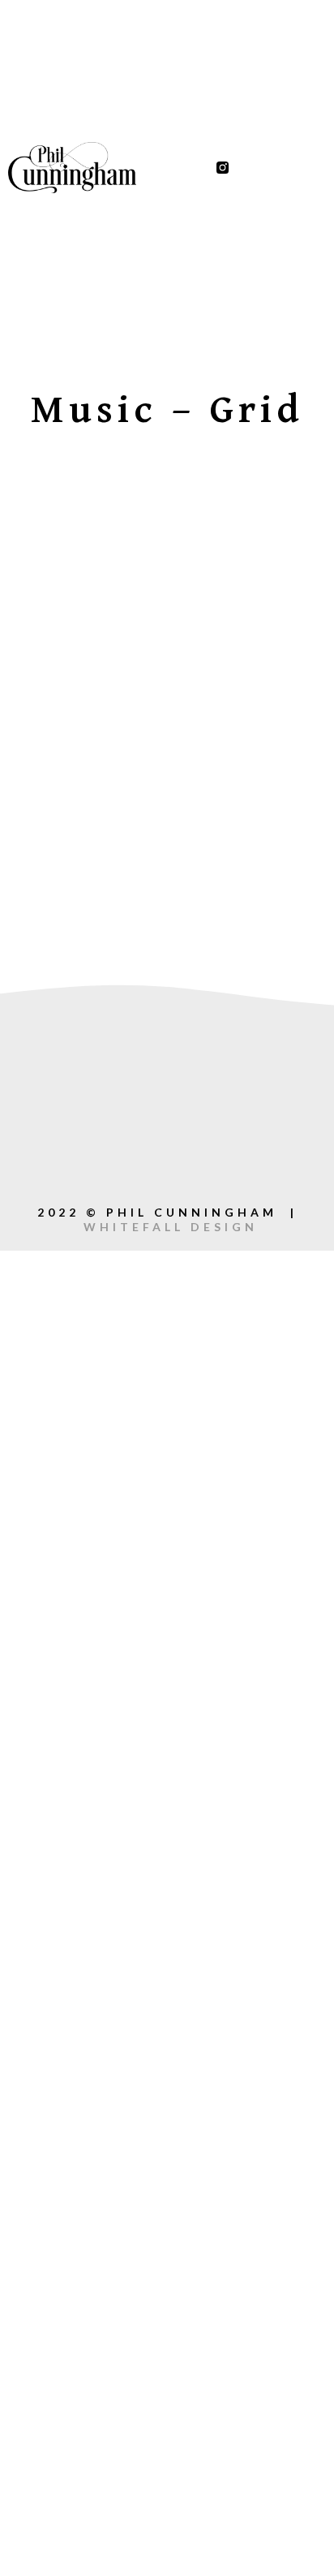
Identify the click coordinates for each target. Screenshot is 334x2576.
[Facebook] (167, 1096)
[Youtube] (298, 168)
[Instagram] (210, 1164)
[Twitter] (273, 168)
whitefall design (171, 1227)
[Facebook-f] (248, 168)
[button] (177, 168)
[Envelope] (125, 1164)
